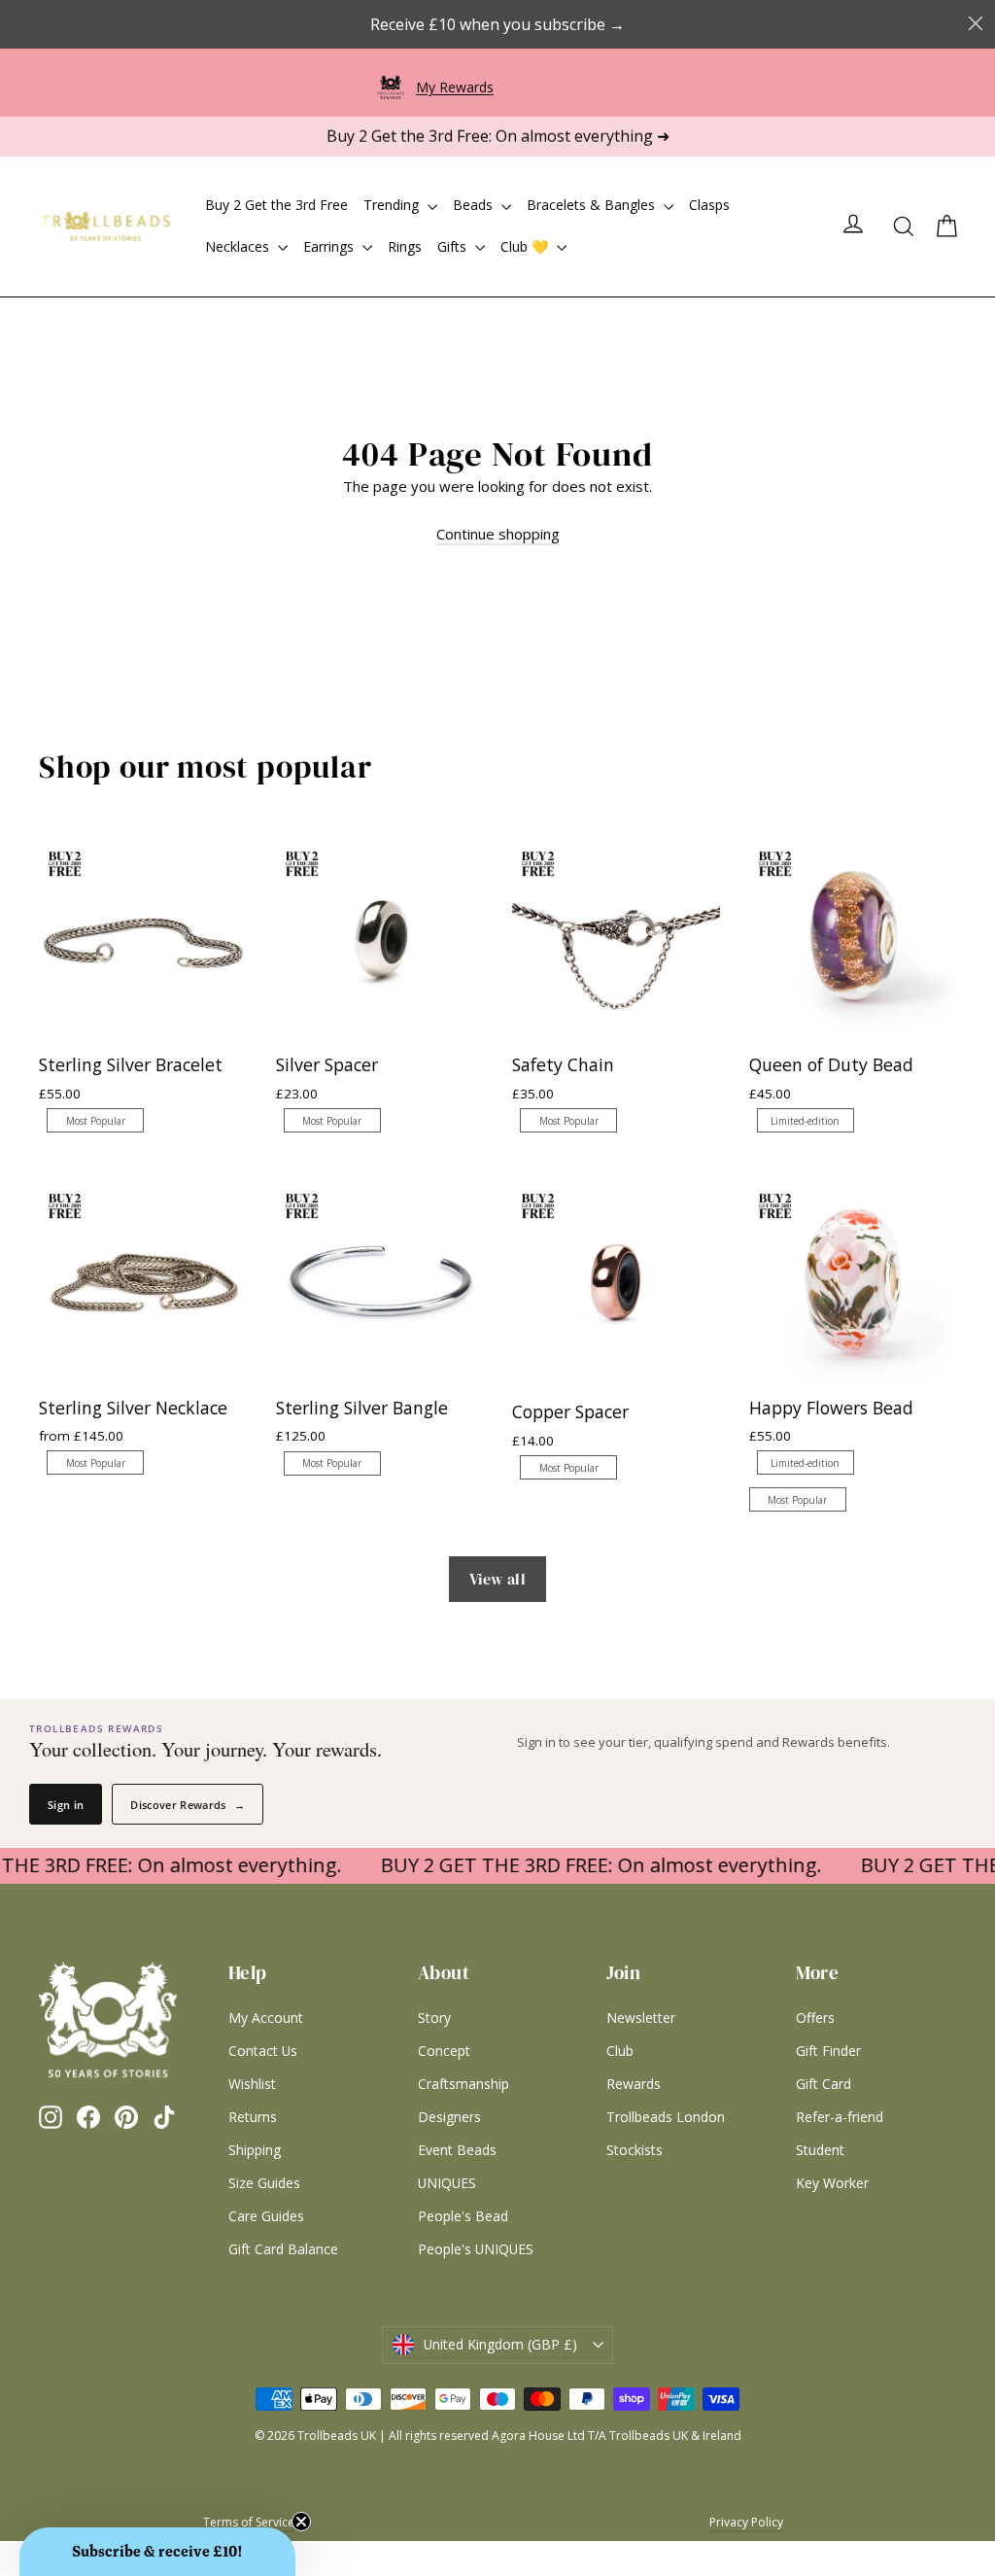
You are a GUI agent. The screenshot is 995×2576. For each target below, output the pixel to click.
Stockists (635, 2150)
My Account (266, 2018)
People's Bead (463, 2216)
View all (497, 1579)
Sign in (66, 1805)
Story (434, 2018)
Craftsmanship (463, 2084)
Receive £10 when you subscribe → (497, 24)
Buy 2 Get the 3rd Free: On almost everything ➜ (498, 136)
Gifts (454, 246)
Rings (405, 246)
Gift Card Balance (283, 2249)
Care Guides (266, 2216)
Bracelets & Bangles (593, 205)
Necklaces (239, 246)
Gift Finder (828, 2051)
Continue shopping (498, 534)
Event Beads (457, 2150)
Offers (815, 2018)
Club (620, 2051)
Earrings (330, 246)
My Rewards (455, 87)
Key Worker (832, 2183)
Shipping (255, 2150)
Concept (444, 2051)
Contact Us (263, 2051)
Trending (393, 205)
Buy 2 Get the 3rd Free (276, 205)
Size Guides (264, 2183)
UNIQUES (447, 2183)
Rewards (634, 2084)
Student (820, 2150)
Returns (253, 2117)
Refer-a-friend (840, 2117)
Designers (449, 2117)
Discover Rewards (188, 1805)
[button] (157, 2552)
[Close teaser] (301, 2522)
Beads (475, 205)
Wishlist (252, 2084)
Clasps (709, 205)
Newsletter (641, 2018)
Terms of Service (249, 2522)
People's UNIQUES (476, 2249)
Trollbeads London (666, 2117)
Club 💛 (526, 246)
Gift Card (823, 2084)
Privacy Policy (746, 2522)
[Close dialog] (976, 23)
